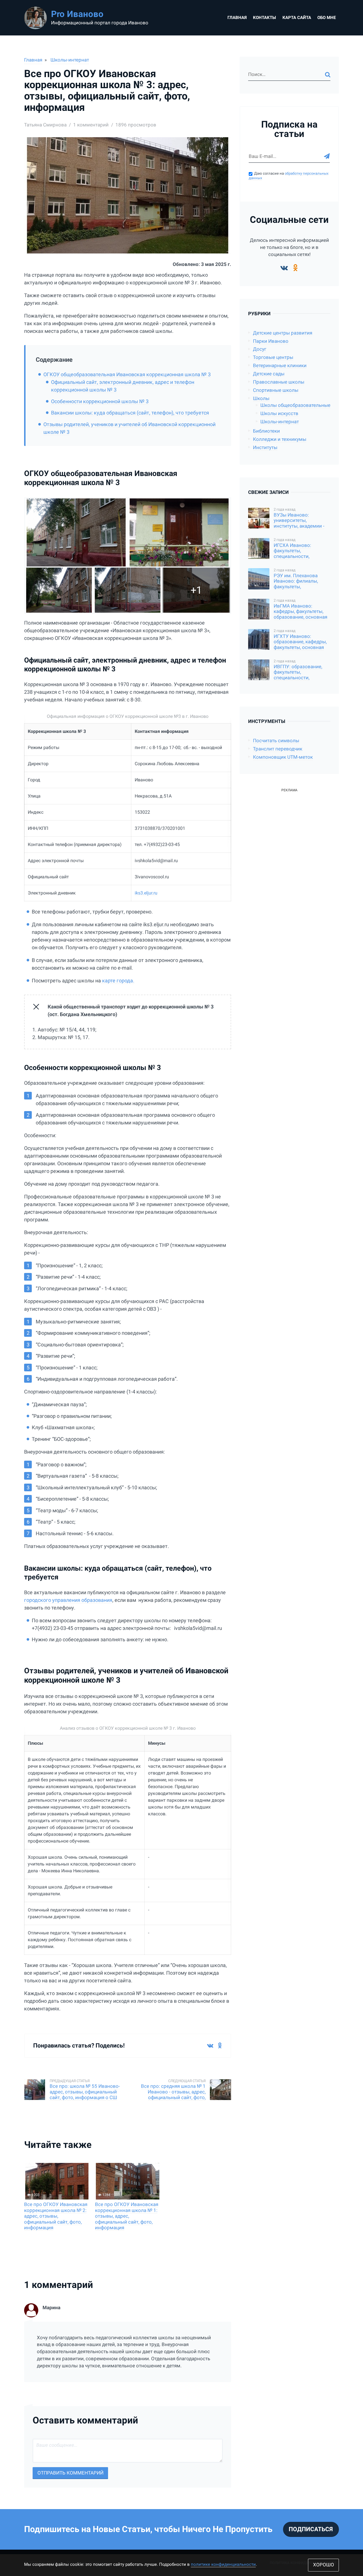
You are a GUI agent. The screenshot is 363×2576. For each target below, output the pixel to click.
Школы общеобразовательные (295, 405)
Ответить (221, 2385)
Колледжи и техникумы (280, 439)
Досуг (260, 349)
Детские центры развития (283, 333)
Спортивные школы (276, 390)
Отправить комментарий (70, 2473)
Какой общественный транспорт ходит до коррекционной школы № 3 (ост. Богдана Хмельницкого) (131, 1010)
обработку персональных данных (289, 176)
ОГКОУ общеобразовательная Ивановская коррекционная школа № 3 (127, 374)
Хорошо (324, 2565)
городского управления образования (68, 1600)
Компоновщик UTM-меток (283, 757)
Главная (237, 18)
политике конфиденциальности (223, 2564)
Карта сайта (297, 18)
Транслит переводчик (278, 749)
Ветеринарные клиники (280, 366)
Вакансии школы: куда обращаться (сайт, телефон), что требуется (130, 413)
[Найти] (328, 75)
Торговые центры (273, 357)
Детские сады (269, 374)
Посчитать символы (276, 741)
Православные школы (279, 382)
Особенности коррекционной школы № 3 (100, 401)
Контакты (264, 18)
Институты (265, 448)
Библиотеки (266, 431)
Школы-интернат (70, 60)
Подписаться (311, 2529)
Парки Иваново (271, 341)
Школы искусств (279, 414)
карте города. (118, 981)
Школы (261, 398)
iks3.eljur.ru (146, 893)
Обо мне (327, 18)
